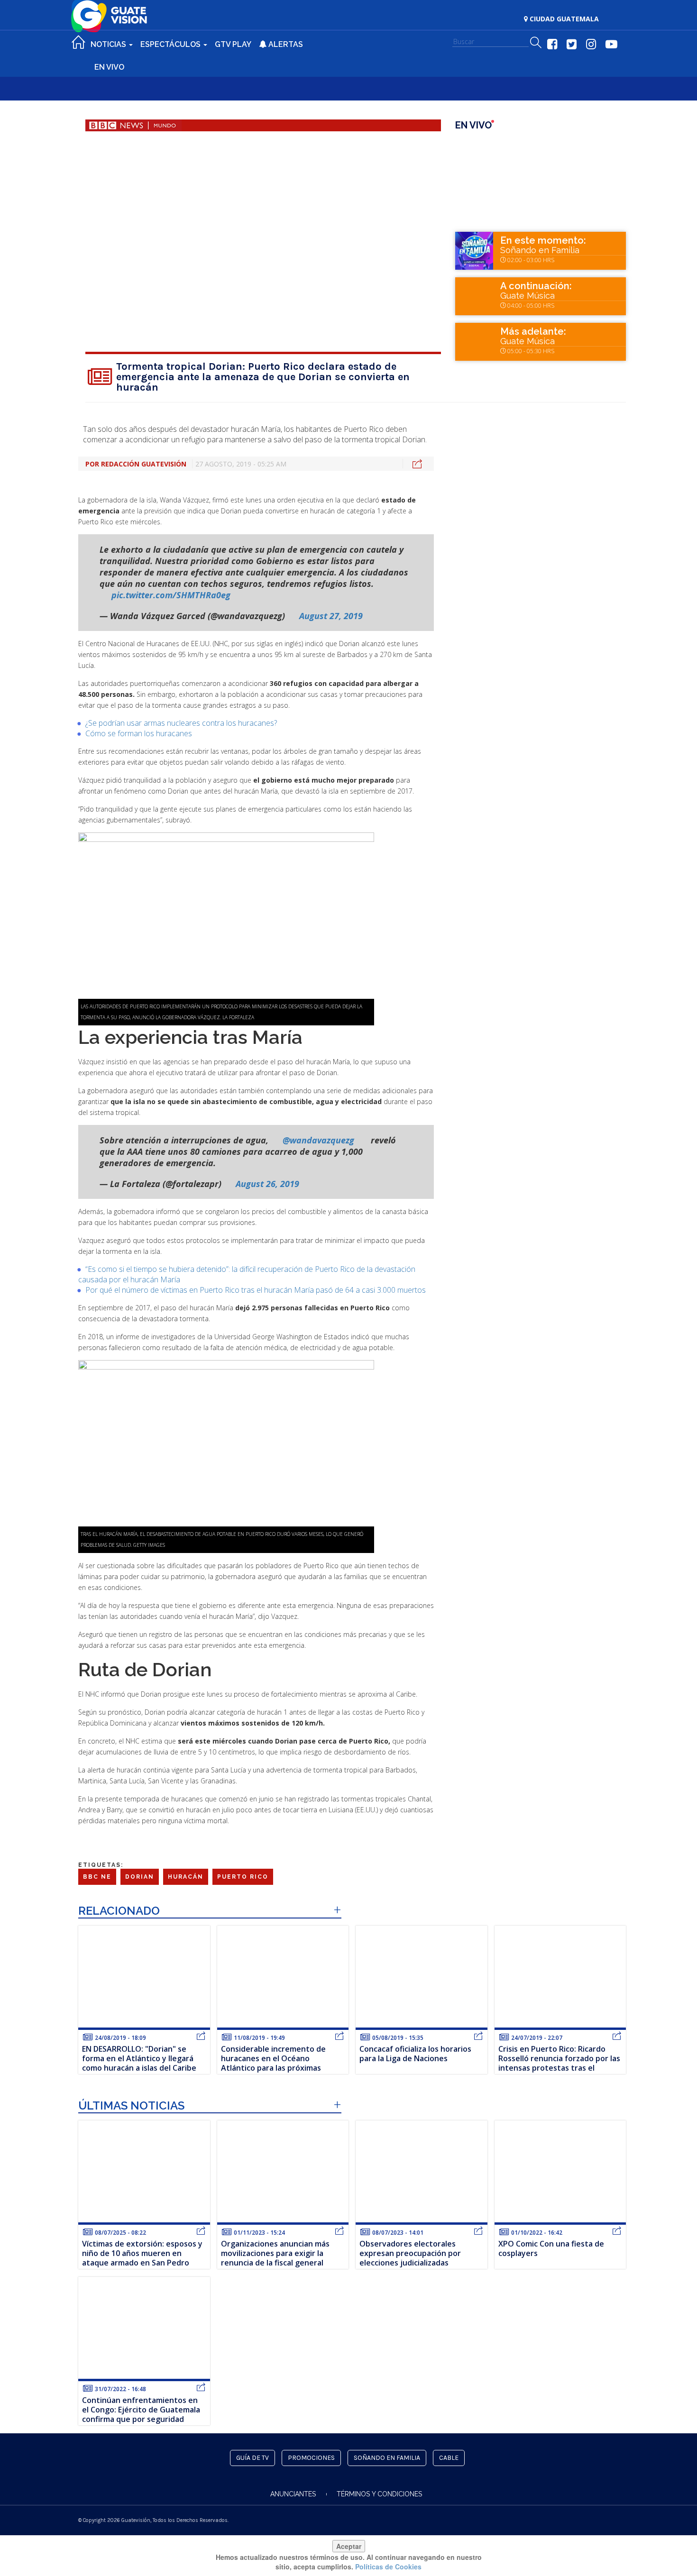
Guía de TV (252, 2458)
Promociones (311, 2458)
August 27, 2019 (331, 616)
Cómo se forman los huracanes (139, 733)
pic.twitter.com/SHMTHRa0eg (171, 595)
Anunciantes (293, 2494)
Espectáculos (171, 44)
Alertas (285, 44)
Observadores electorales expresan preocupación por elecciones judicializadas (410, 2253)
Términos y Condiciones (379, 2494)
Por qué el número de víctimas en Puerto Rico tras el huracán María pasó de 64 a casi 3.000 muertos (256, 1290)
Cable (449, 2458)
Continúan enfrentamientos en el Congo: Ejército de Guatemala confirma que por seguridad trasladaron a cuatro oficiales (141, 2414)
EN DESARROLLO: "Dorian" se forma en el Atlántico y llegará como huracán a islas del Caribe (139, 2058)
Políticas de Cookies (388, 2567)
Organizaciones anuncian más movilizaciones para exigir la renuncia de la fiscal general (275, 2253)
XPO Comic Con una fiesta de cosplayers (551, 2248)
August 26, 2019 (267, 1184)
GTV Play (233, 44)
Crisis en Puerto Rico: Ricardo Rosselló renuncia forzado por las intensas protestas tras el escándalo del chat (559, 2063)
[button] (536, 43)
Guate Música (527, 296)
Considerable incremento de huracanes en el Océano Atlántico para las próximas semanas (273, 2063)
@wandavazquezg (318, 1140)
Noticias (109, 44)
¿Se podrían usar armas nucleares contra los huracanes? (181, 723)
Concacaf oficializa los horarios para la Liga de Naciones (415, 2054)
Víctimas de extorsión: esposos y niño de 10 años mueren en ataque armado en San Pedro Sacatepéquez (142, 2258)
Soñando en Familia (540, 250)
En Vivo (109, 67)
